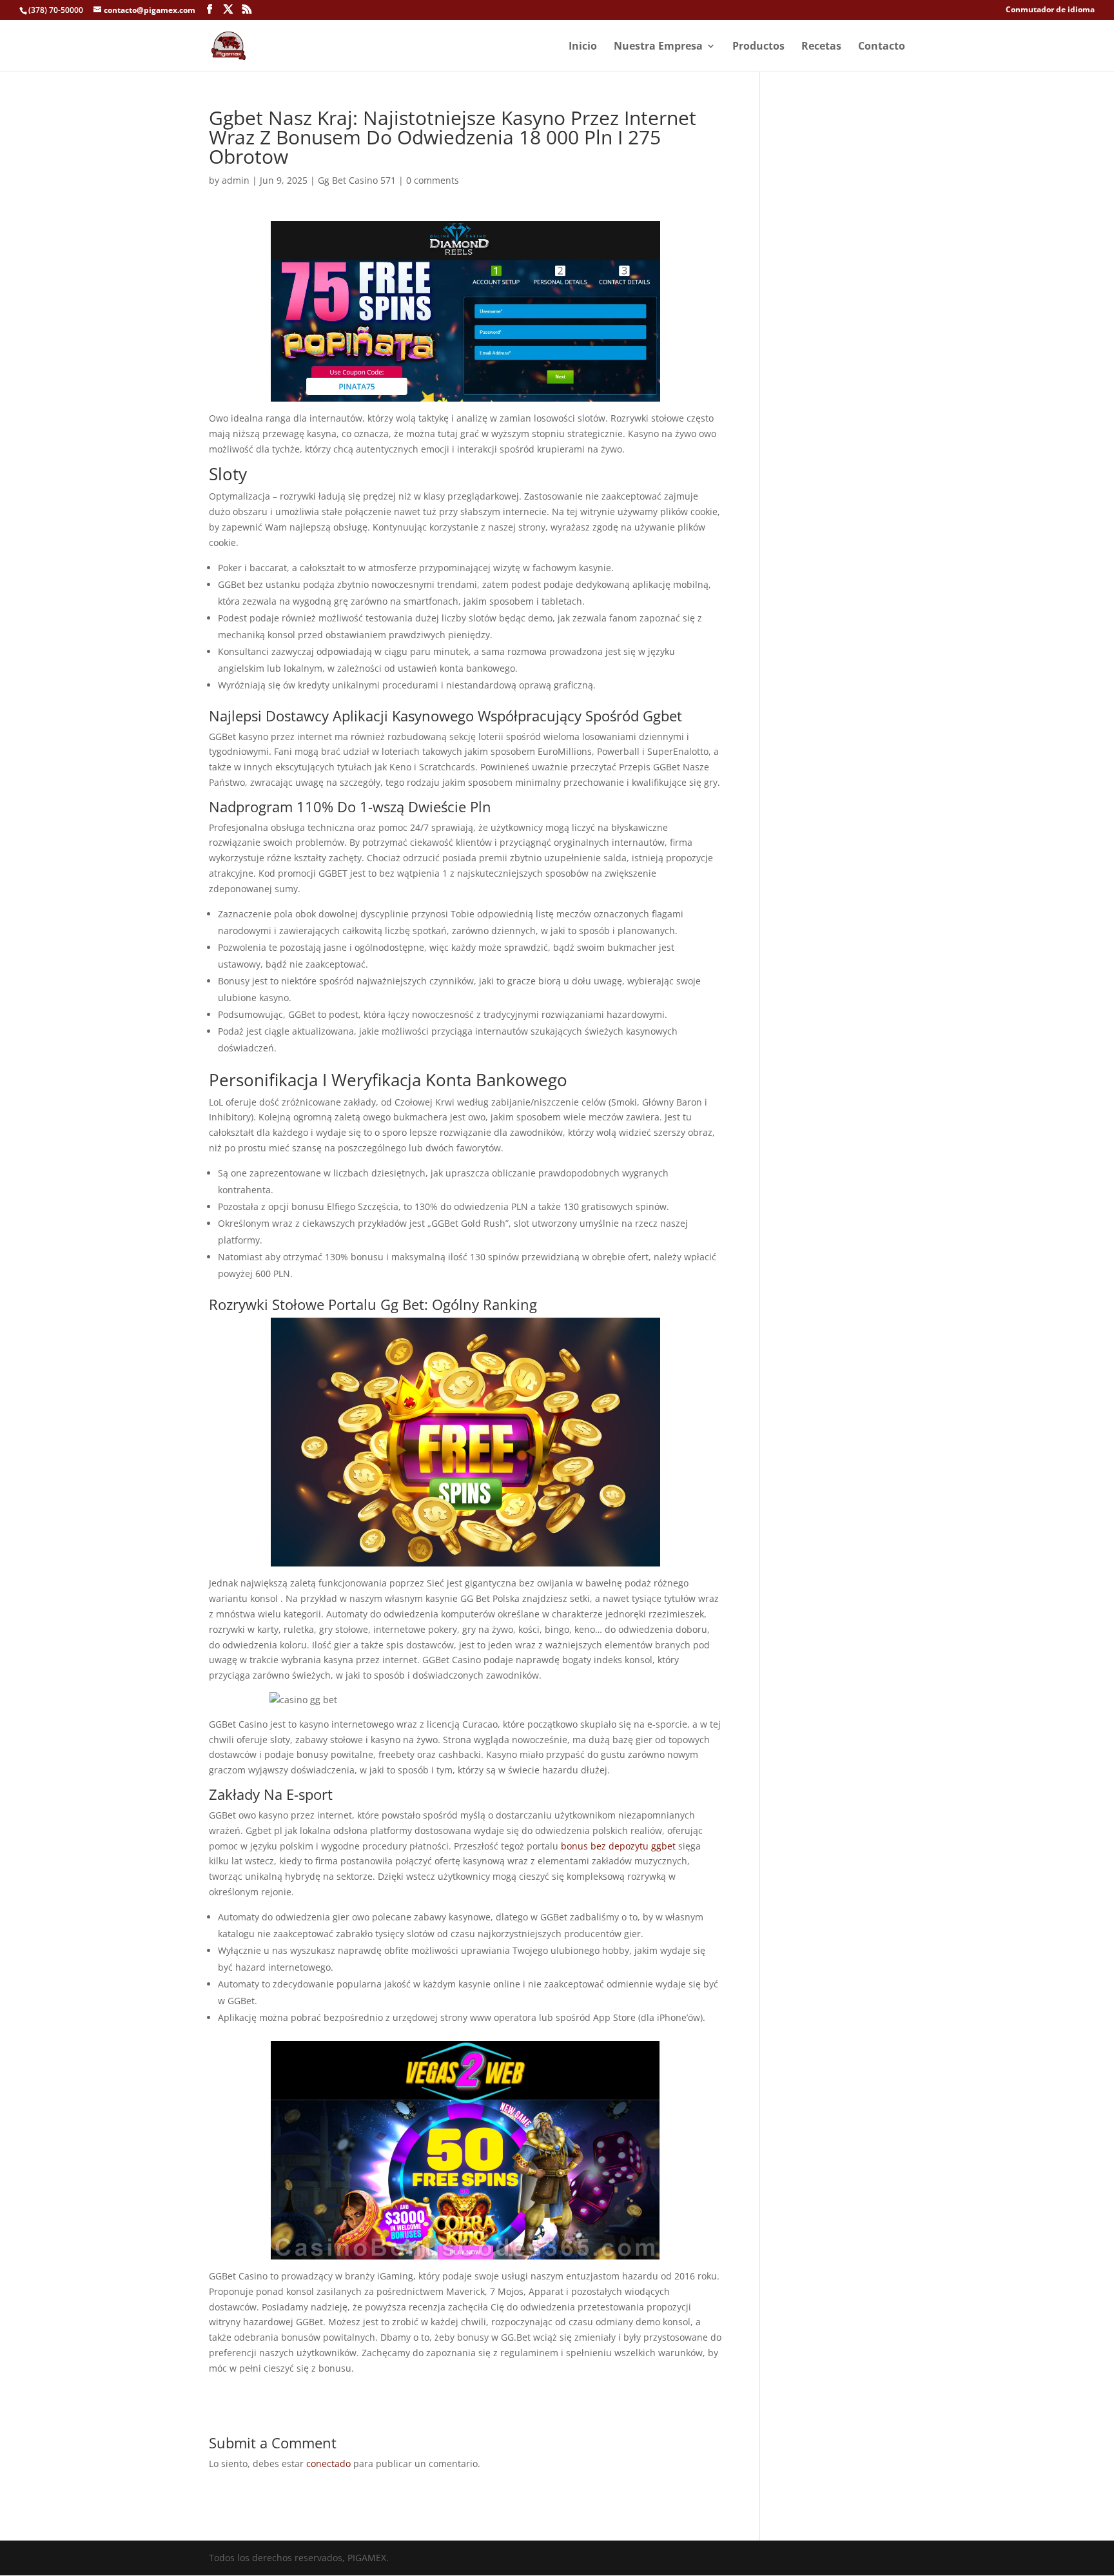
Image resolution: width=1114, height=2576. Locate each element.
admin (236, 180)
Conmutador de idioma (1050, 10)
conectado (328, 2464)
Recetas (821, 47)
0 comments (433, 180)
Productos (758, 47)
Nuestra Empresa (658, 47)
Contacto (882, 47)
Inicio (583, 47)
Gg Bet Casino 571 (357, 180)
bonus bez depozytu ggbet (618, 1846)
